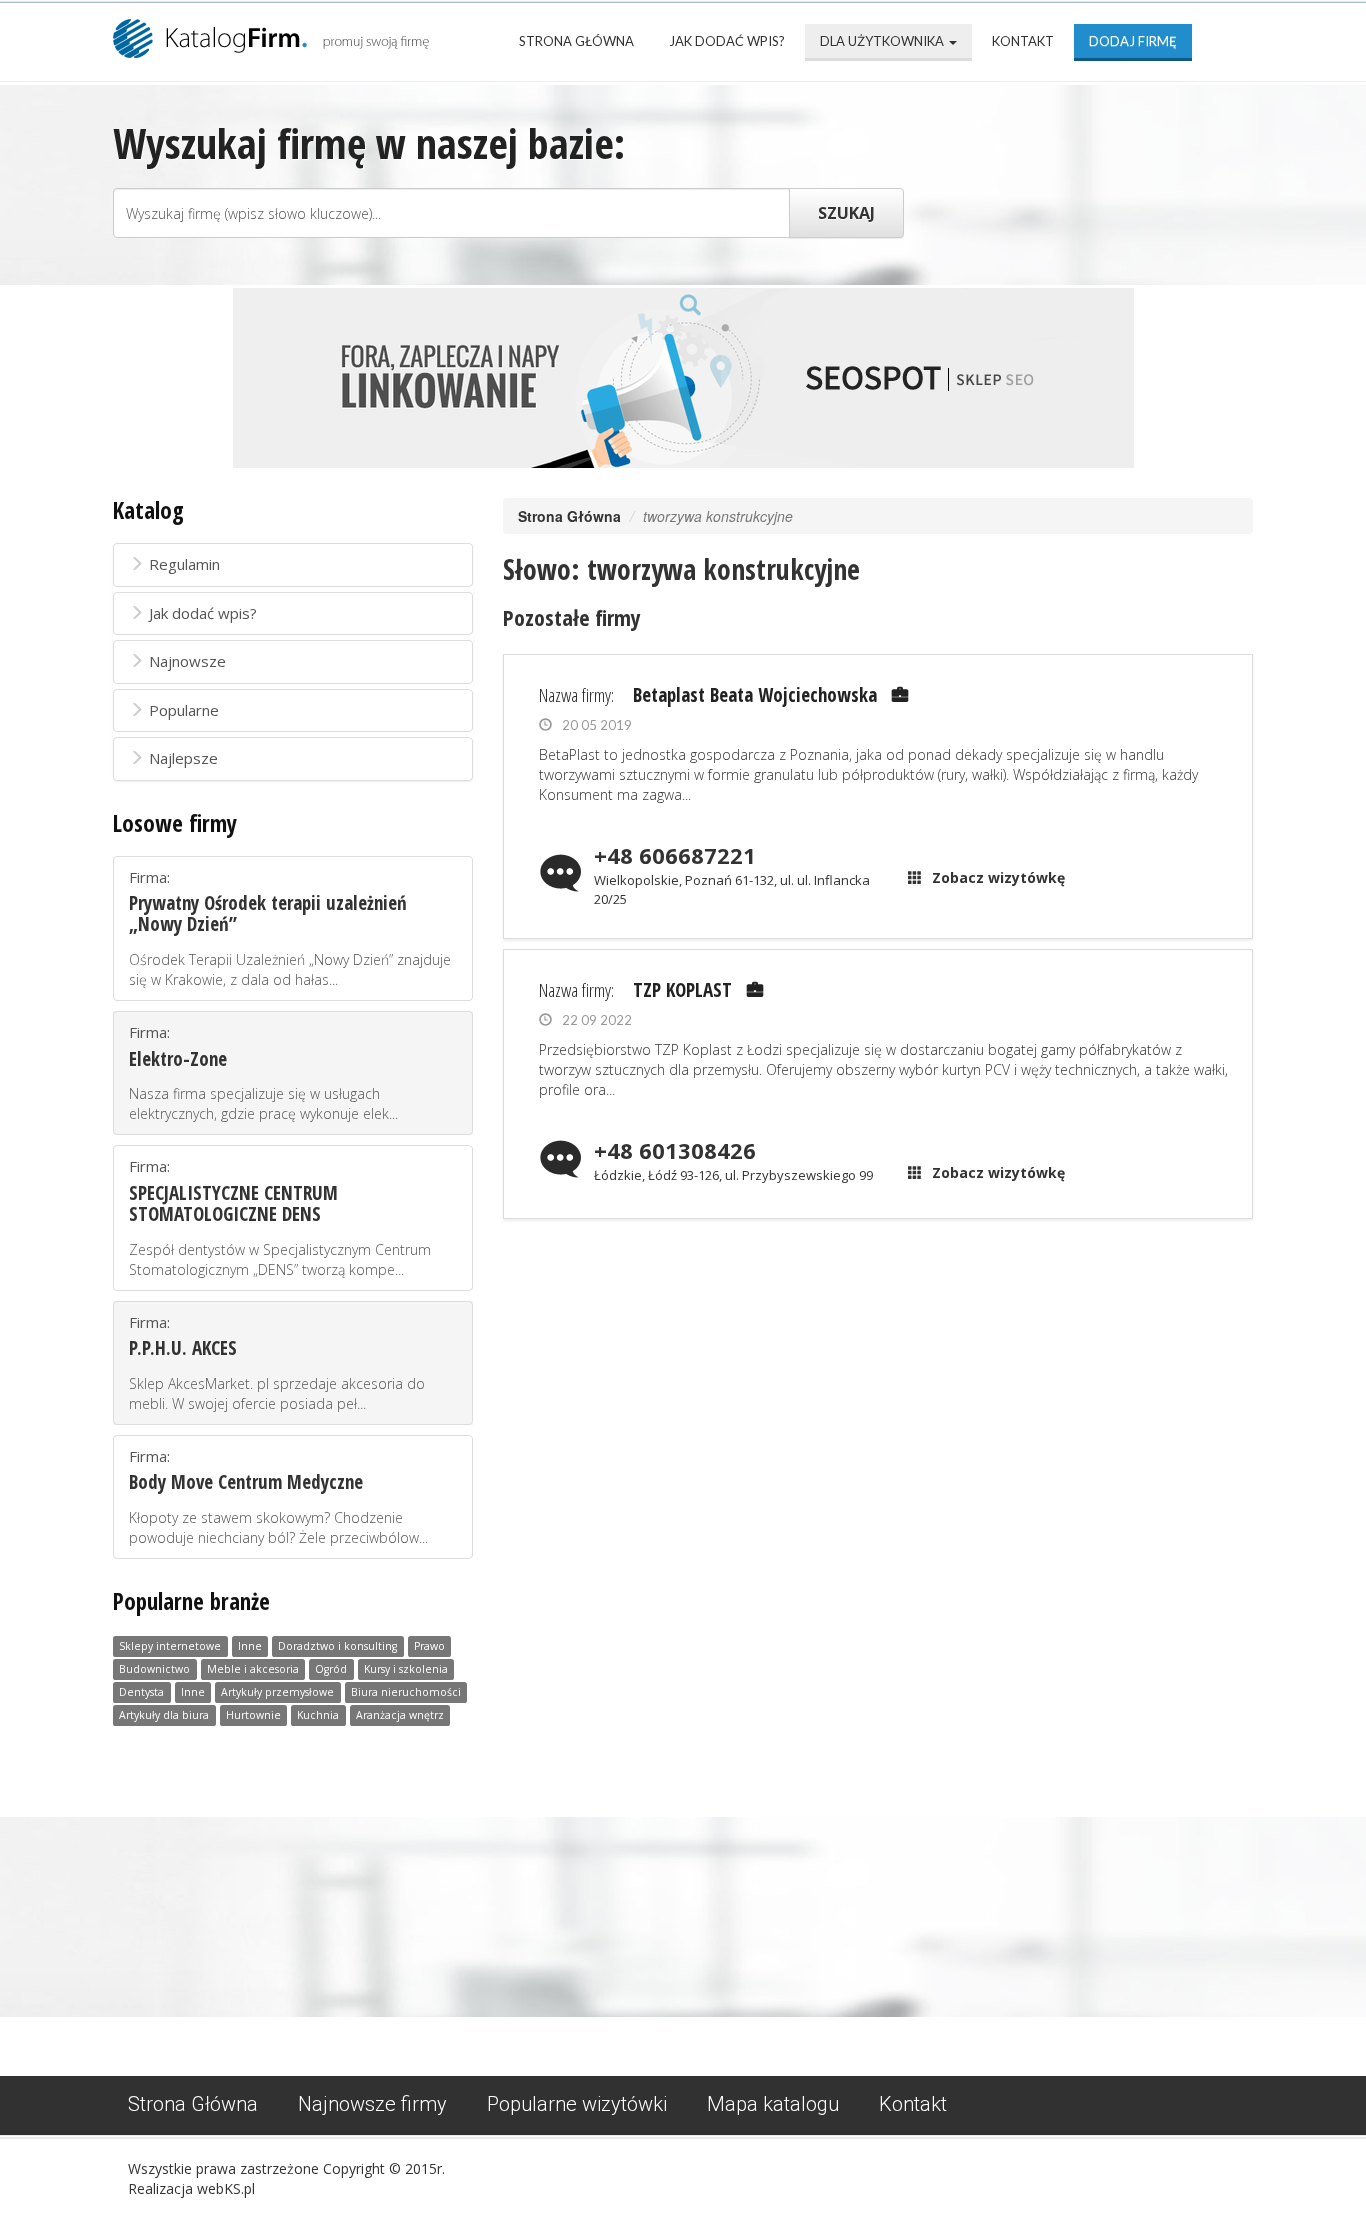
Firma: (290, 928)
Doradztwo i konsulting (337, 1647)
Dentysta (141, 1693)
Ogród (331, 1670)
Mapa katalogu (773, 2104)
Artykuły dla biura (164, 1716)
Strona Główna (576, 41)
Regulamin (184, 564)
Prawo (429, 1647)
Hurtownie (253, 1716)
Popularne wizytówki (577, 2104)
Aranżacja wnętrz (400, 1716)
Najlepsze (183, 758)
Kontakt (1023, 41)
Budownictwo (154, 1670)
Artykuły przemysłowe (277, 1693)
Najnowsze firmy (372, 2104)
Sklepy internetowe (170, 1647)
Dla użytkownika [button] (883, 41)
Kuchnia (318, 1716)
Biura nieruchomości (406, 1693)
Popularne (184, 710)
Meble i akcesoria (253, 1670)
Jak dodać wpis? (727, 41)
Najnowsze (187, 661)
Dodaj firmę (1133, 41)
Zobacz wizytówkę (998, 877)
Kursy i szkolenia (406, 1670)
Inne (250, 1647)
